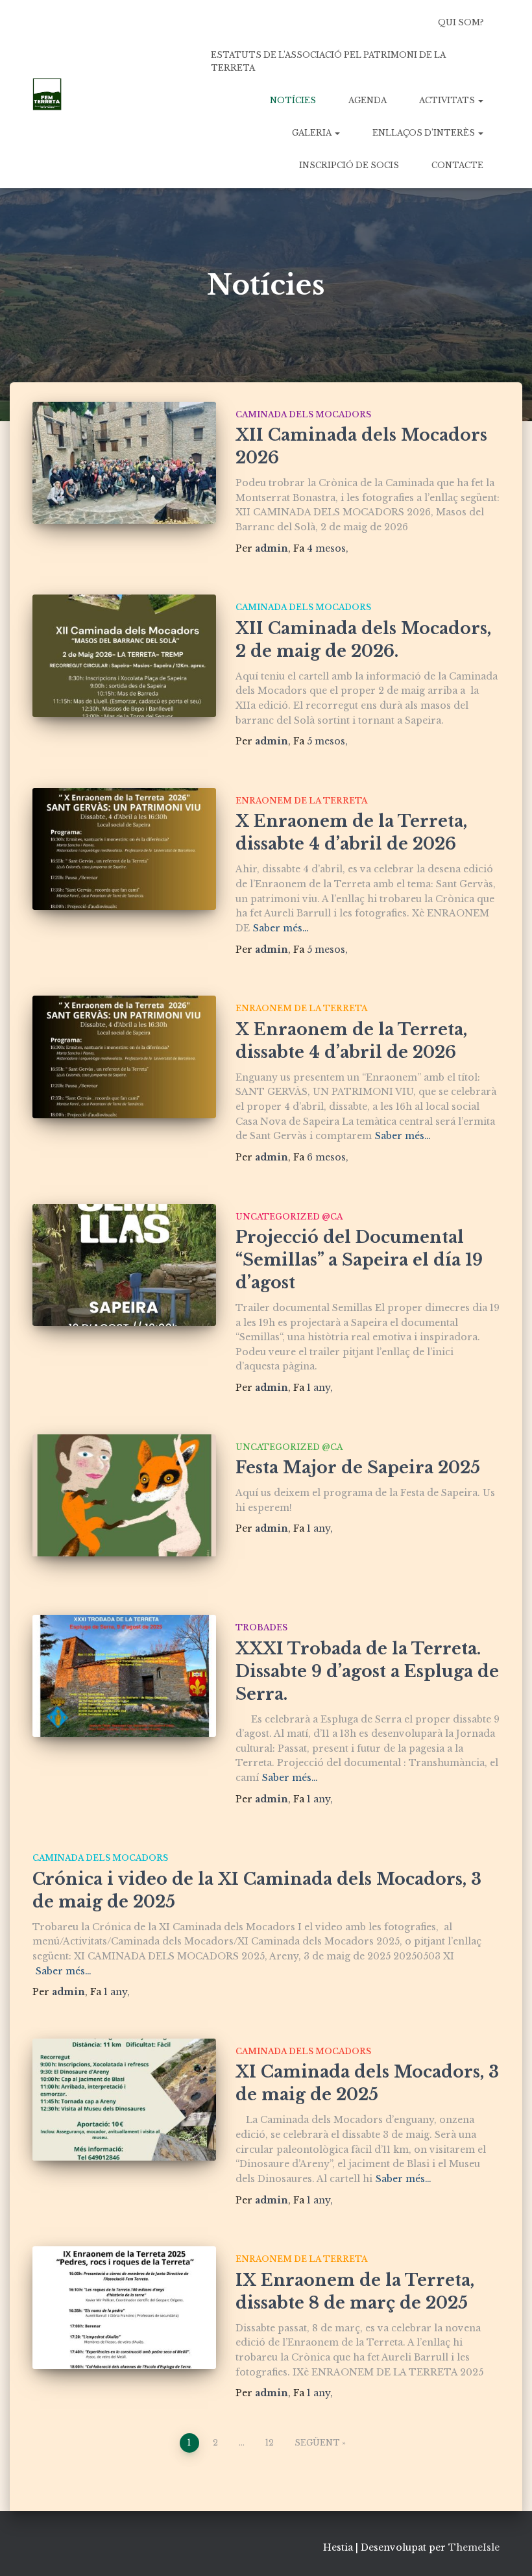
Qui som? (461, 22)
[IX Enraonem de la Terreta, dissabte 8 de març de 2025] (124, 2307)
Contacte (457, 165)
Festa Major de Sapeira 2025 (358, 1468)
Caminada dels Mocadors (303, 414)
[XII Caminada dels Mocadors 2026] (124, 463)
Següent (317, 2443)
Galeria (313, 133)
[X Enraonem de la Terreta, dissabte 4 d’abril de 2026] (124, 849)
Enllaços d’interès (425, 133)
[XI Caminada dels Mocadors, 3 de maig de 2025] (124, 2100)
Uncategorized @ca (289, 1217)
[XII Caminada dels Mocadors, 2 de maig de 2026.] (124, 656)
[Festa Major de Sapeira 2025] (124, 1495)
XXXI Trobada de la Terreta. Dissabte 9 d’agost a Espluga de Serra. (367, 1672)
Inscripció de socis (349, 165)
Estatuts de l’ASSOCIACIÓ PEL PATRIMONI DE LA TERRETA (328, 61)
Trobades (261, 1627)
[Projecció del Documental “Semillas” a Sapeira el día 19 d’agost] (124, 1265)
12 (270, 2443)
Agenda (368, 100)
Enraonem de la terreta (301, 801)
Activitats (448, 100)
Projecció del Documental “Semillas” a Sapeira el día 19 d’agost (359, 1260)
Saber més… (281, 928)
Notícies (293, 100)
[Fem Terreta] (47, 94)
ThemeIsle (474, 2547)
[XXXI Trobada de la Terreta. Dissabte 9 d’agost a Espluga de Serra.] (124, 1676)
